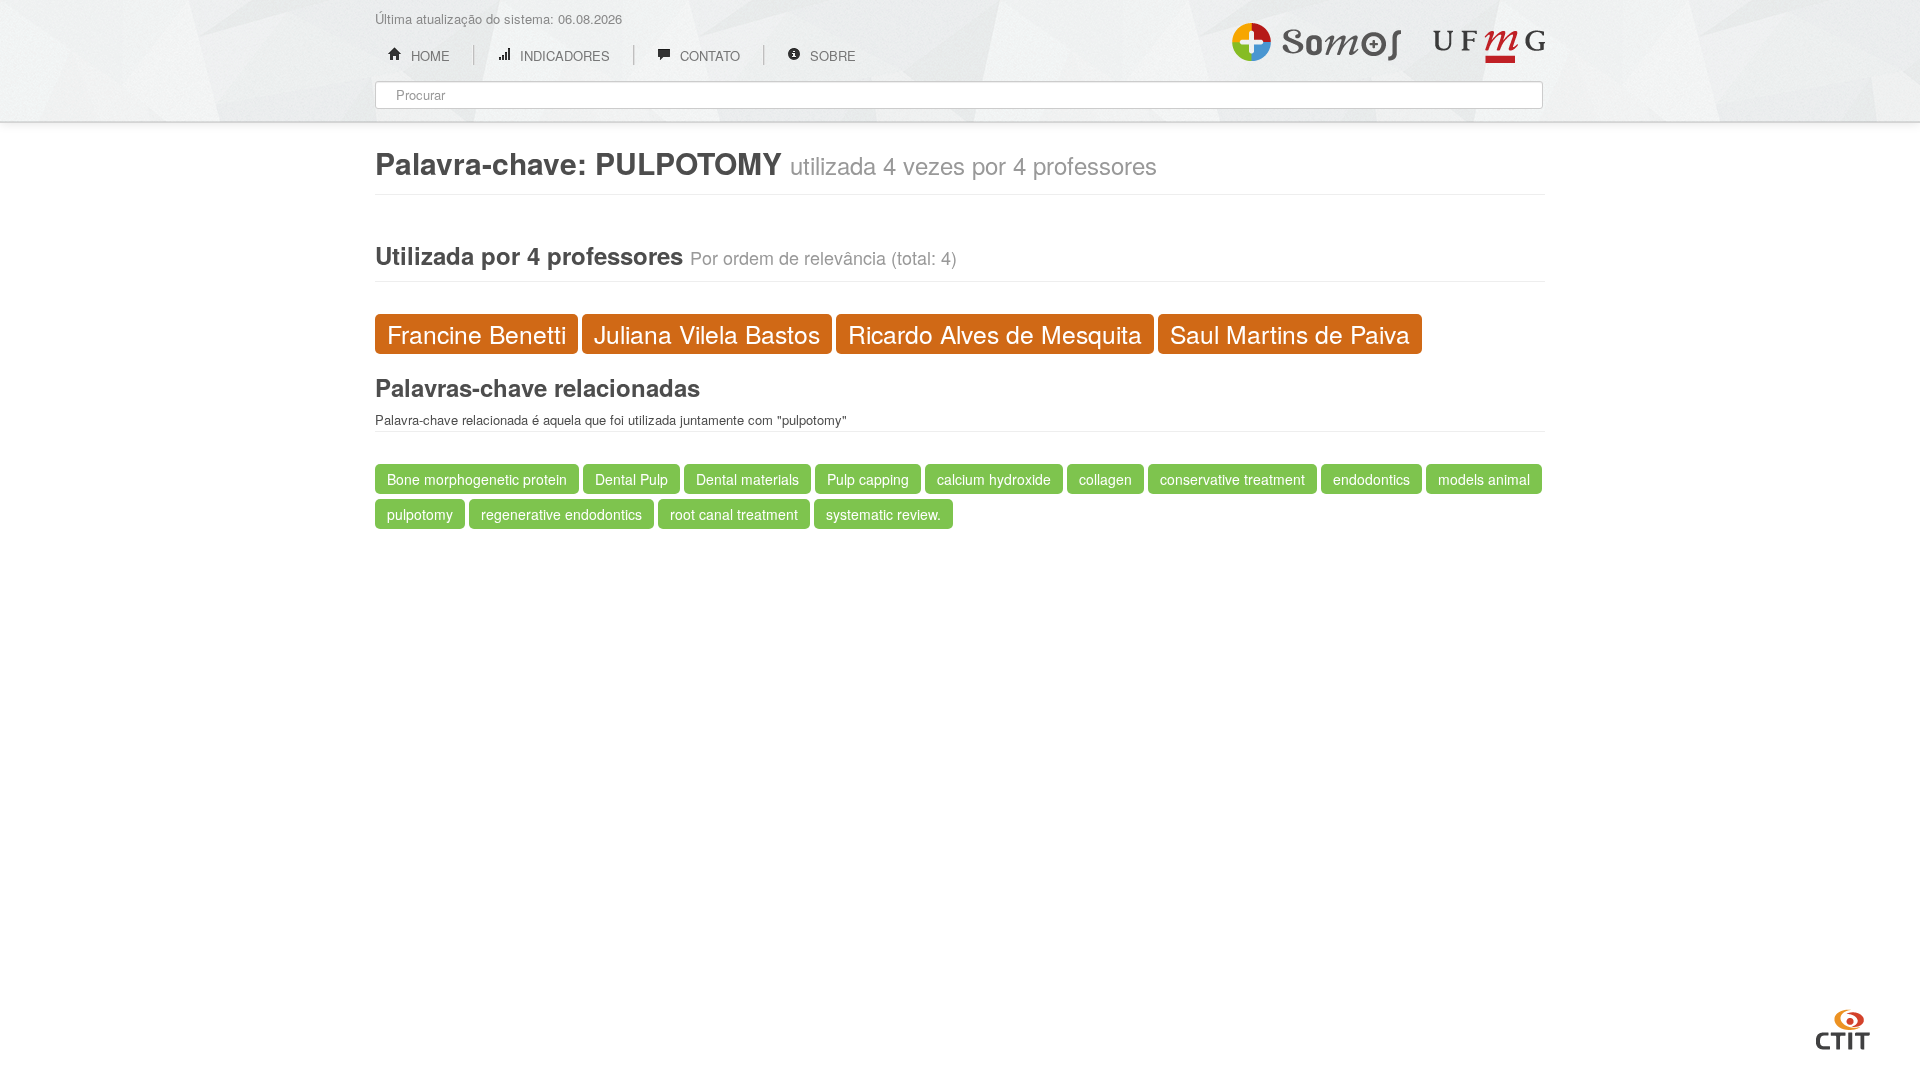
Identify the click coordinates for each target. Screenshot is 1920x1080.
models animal (1484, 479)
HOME (428, 55)
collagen (1105, 479)
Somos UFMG (1316, 38)
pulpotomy (420, 514)
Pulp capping (868, 479)
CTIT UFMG (1843, 1027)
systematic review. (883, 514)
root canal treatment (734, 514)
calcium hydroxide (994, 479)
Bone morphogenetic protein (477, 479)
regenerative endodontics (561, 514)
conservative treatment (1232, 479)
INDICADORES (563, 55)
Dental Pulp (631, 479)
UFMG (1489, 46)
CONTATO (708, 55)
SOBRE (831, 55)
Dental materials (747, 479)
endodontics (1371, 479)
